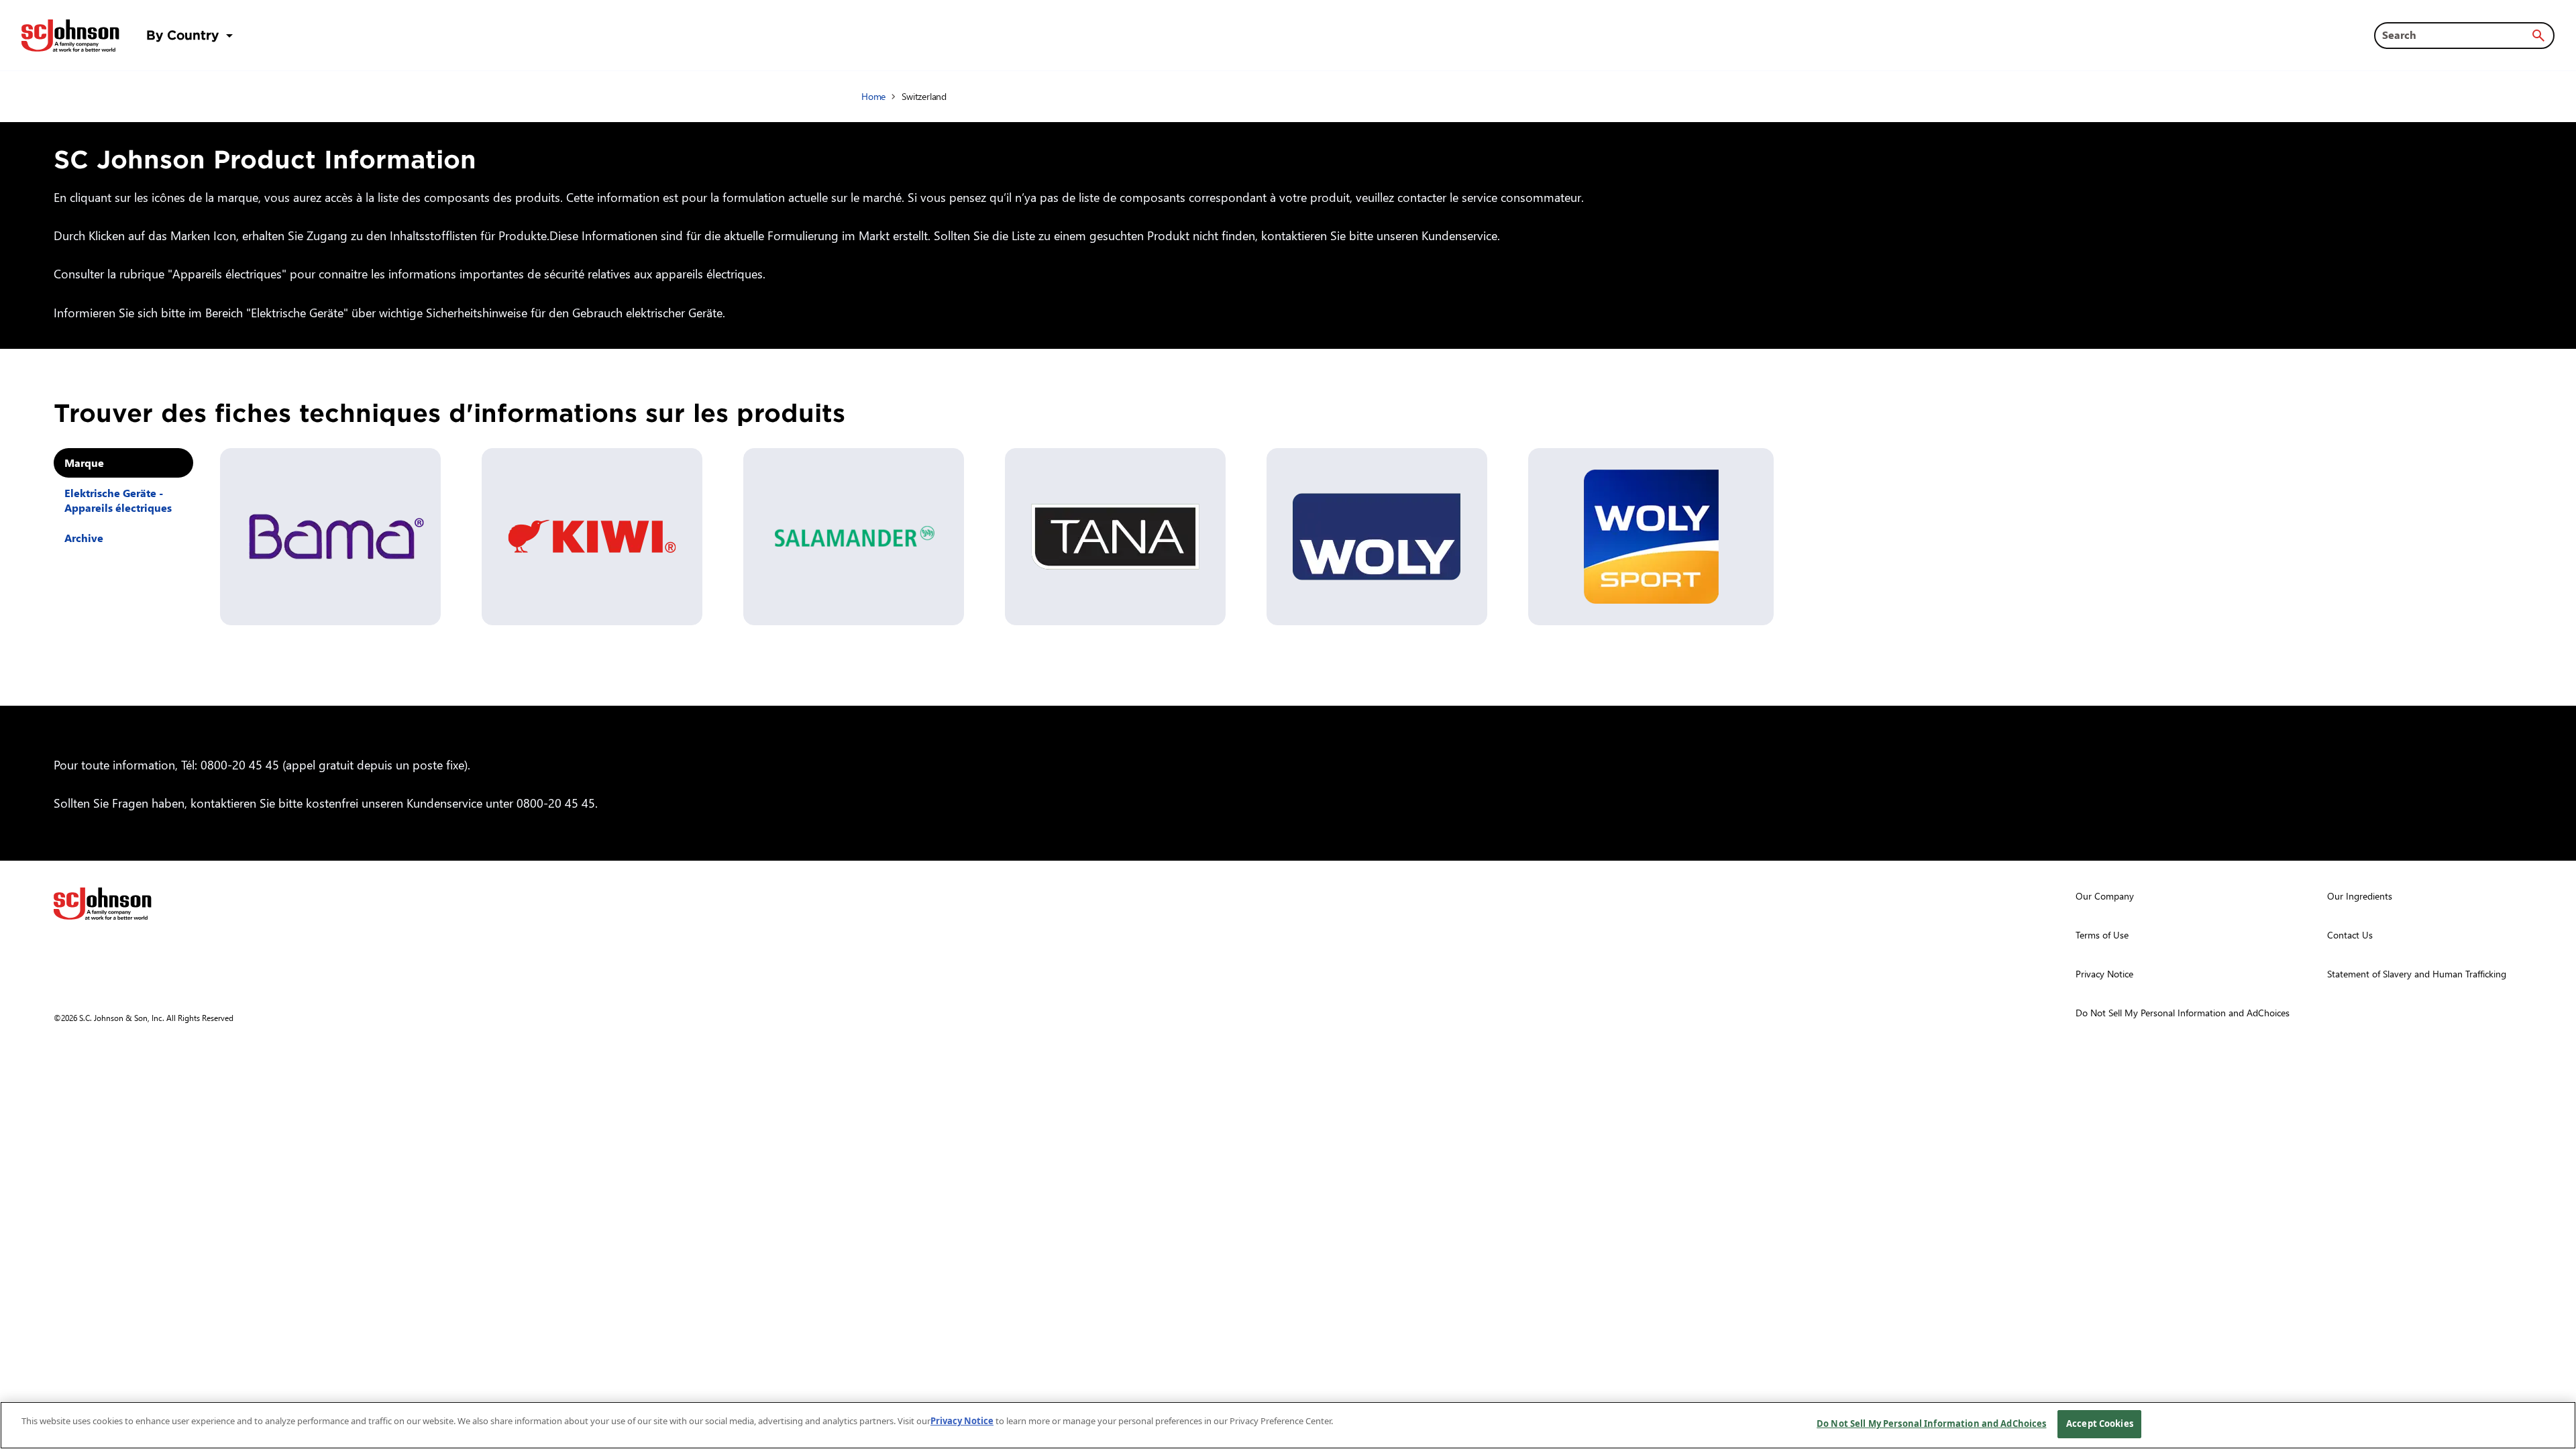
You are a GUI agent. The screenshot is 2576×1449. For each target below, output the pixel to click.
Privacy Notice (962, 1421)
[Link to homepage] (70, 36)
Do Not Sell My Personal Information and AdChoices (1931, 1424)
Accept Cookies (2100, 1424)
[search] (2538, 36)
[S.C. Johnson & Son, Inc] (103, 904)
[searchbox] (2456, 35)
